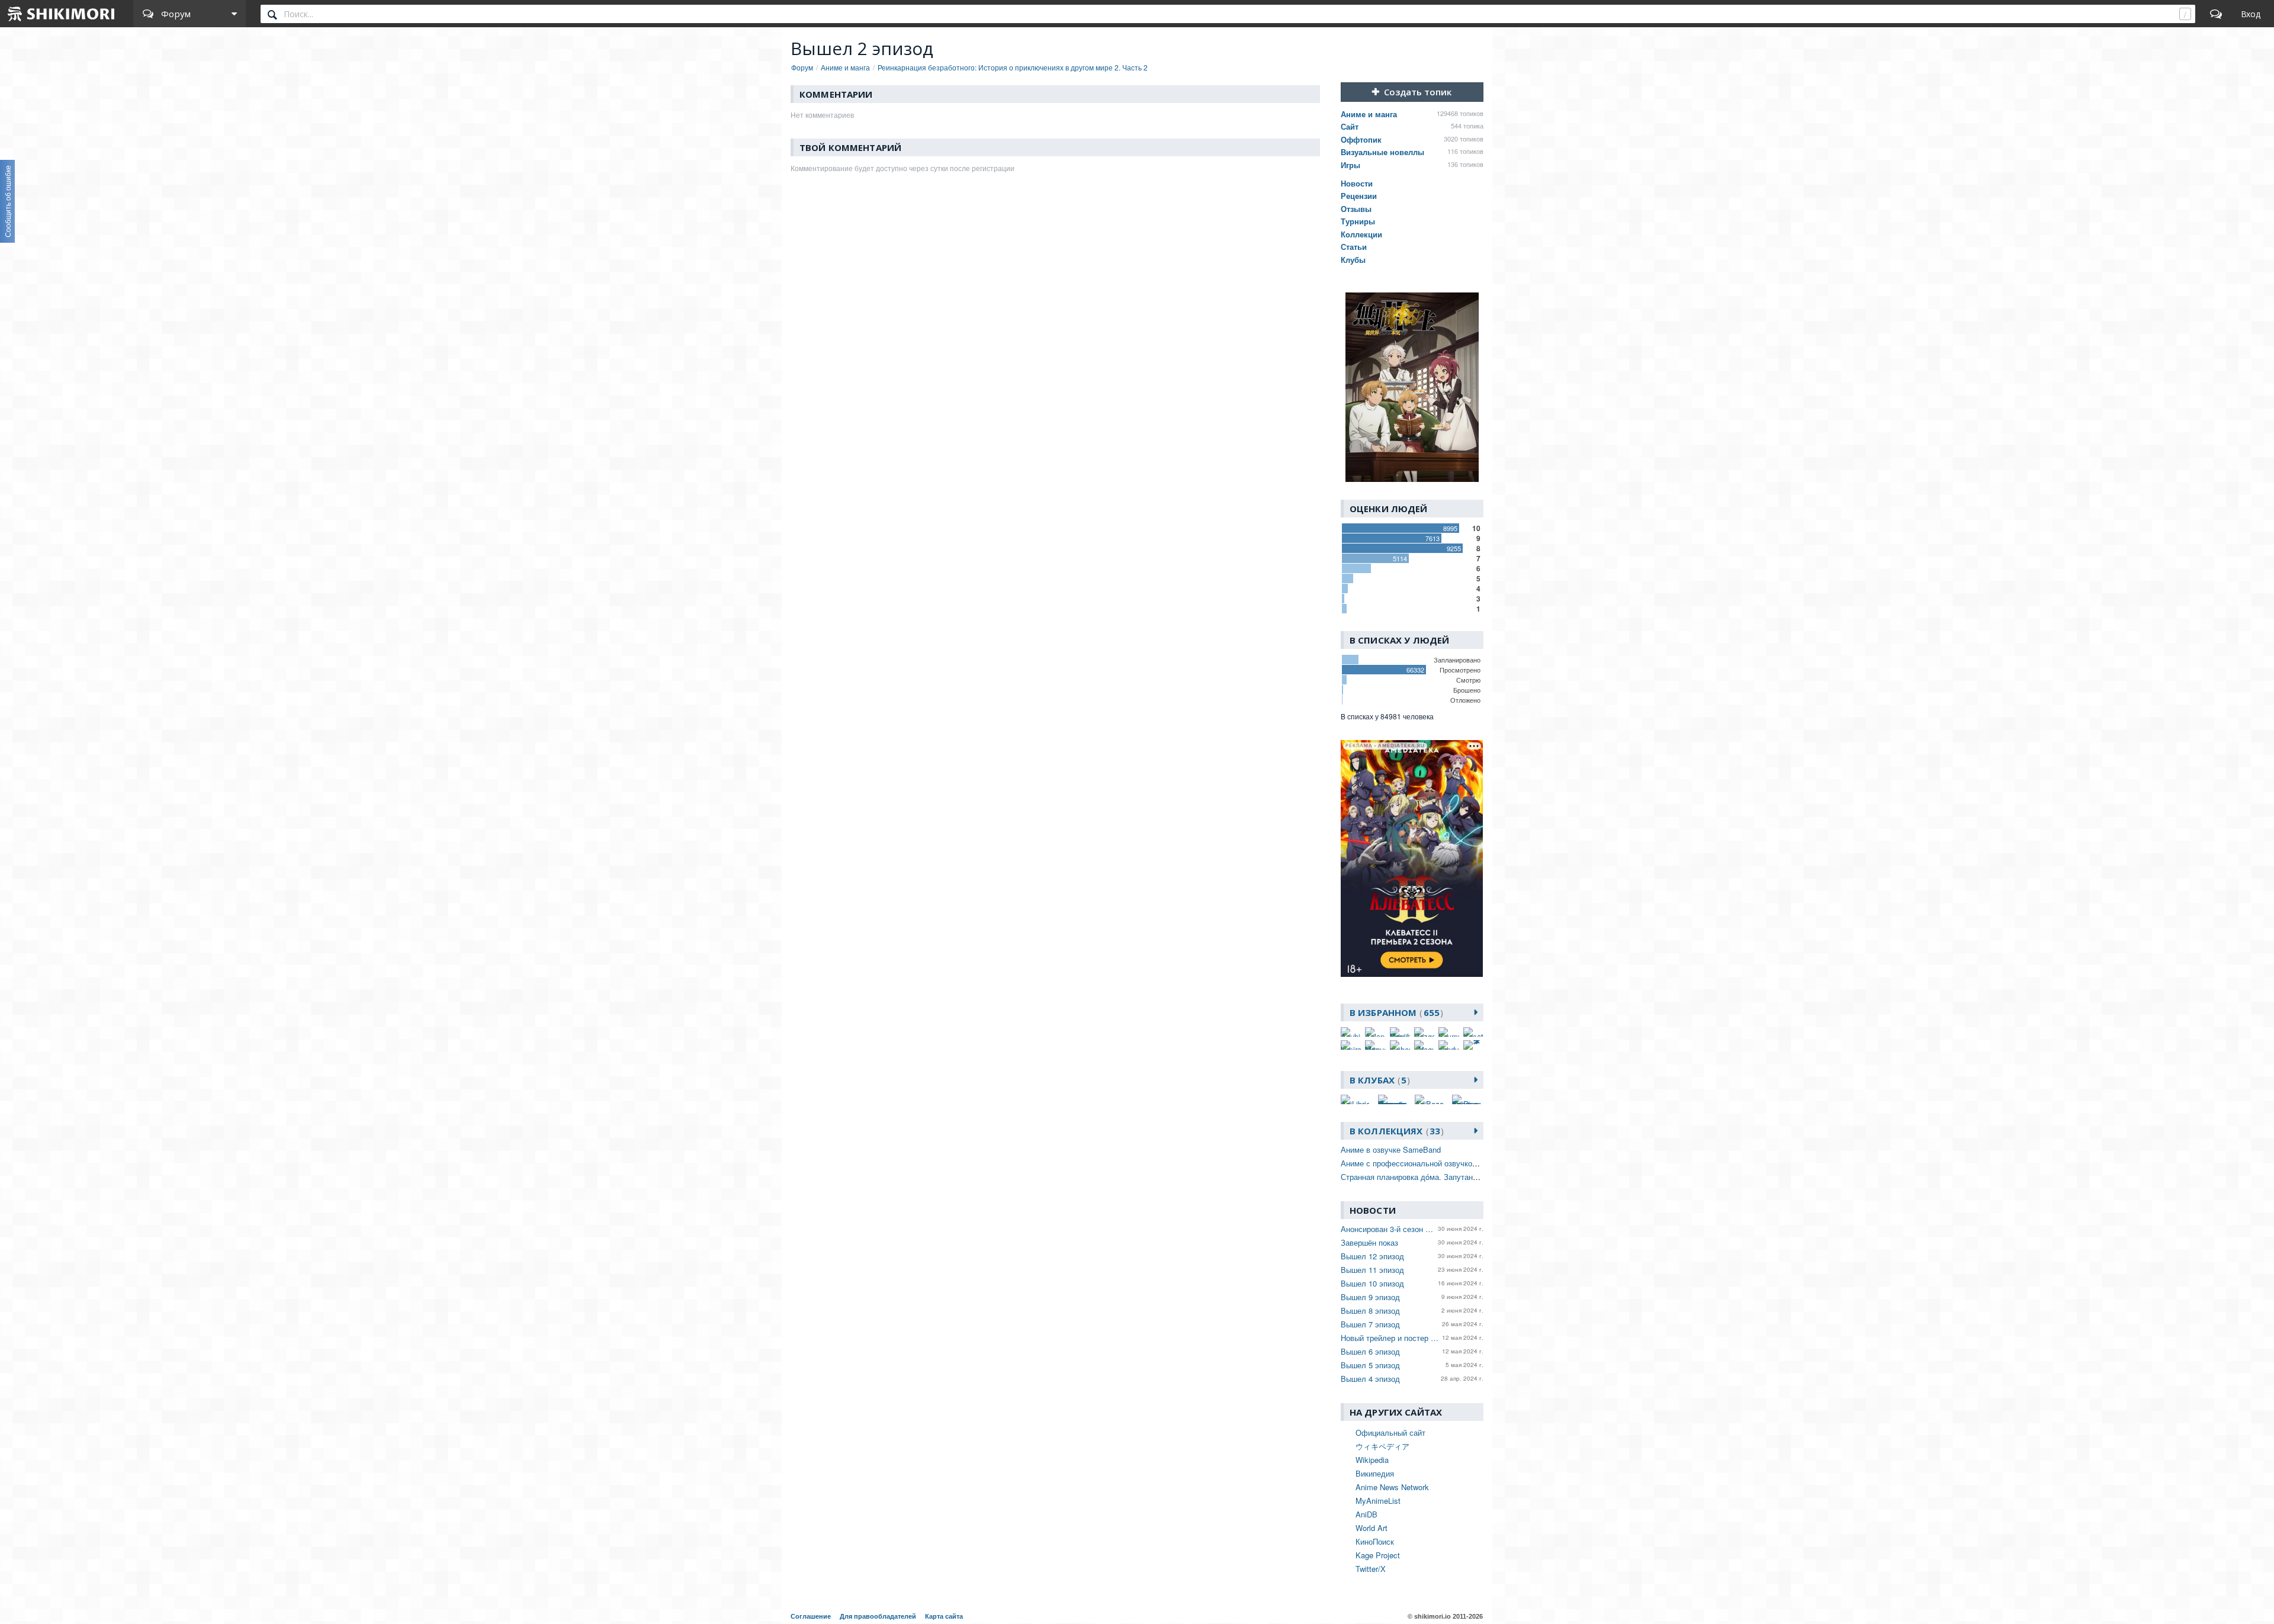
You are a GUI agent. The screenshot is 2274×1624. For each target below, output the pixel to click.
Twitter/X (1371, 1569)
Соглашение (811, 1616)
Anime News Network (1392, 1487)
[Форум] (2216, 14)
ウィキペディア (1382, 1446)
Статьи (1354, 247)
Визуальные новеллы (1382, 152)
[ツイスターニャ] (1473, 1045)
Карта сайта (944, 1616)
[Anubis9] (1351, 1032)
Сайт (1350, 126)
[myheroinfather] (1400, 1045)
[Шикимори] (62, 14)
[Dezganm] (1424, 1032)
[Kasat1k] (1473, 1032)
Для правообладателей (878, 1616)
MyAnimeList (1378, 1501)
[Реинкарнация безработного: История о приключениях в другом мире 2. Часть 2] (1412, 387)
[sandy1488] (1448, 1045)
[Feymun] (1448, 1032)
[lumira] (1351, 1045)
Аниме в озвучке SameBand (1391, 1149)
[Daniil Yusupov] (1400, 1032)
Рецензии (1359, 196)
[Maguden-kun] (1375, 1045)
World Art (1372, 1528)
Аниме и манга (1369, 114)
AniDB (1366, 1514)
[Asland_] (1375, 1032)
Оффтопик (1361, 139)
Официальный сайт (1390, 1432)
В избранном (1395, 1012)
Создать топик (1418, 92)
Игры (1350, 165)
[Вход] (2251, 14)
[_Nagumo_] (1424, 1045)
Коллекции (1361, 234)
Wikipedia (1372, 1460)
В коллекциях (1395, 1131)
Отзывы (1356, 209)
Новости (1357, 183)
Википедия (1375, 1473)
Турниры (1358, 221)
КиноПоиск (1375, 1541)
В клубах (1378, 1080)
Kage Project (1378, 1555)
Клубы (1353, 260)
